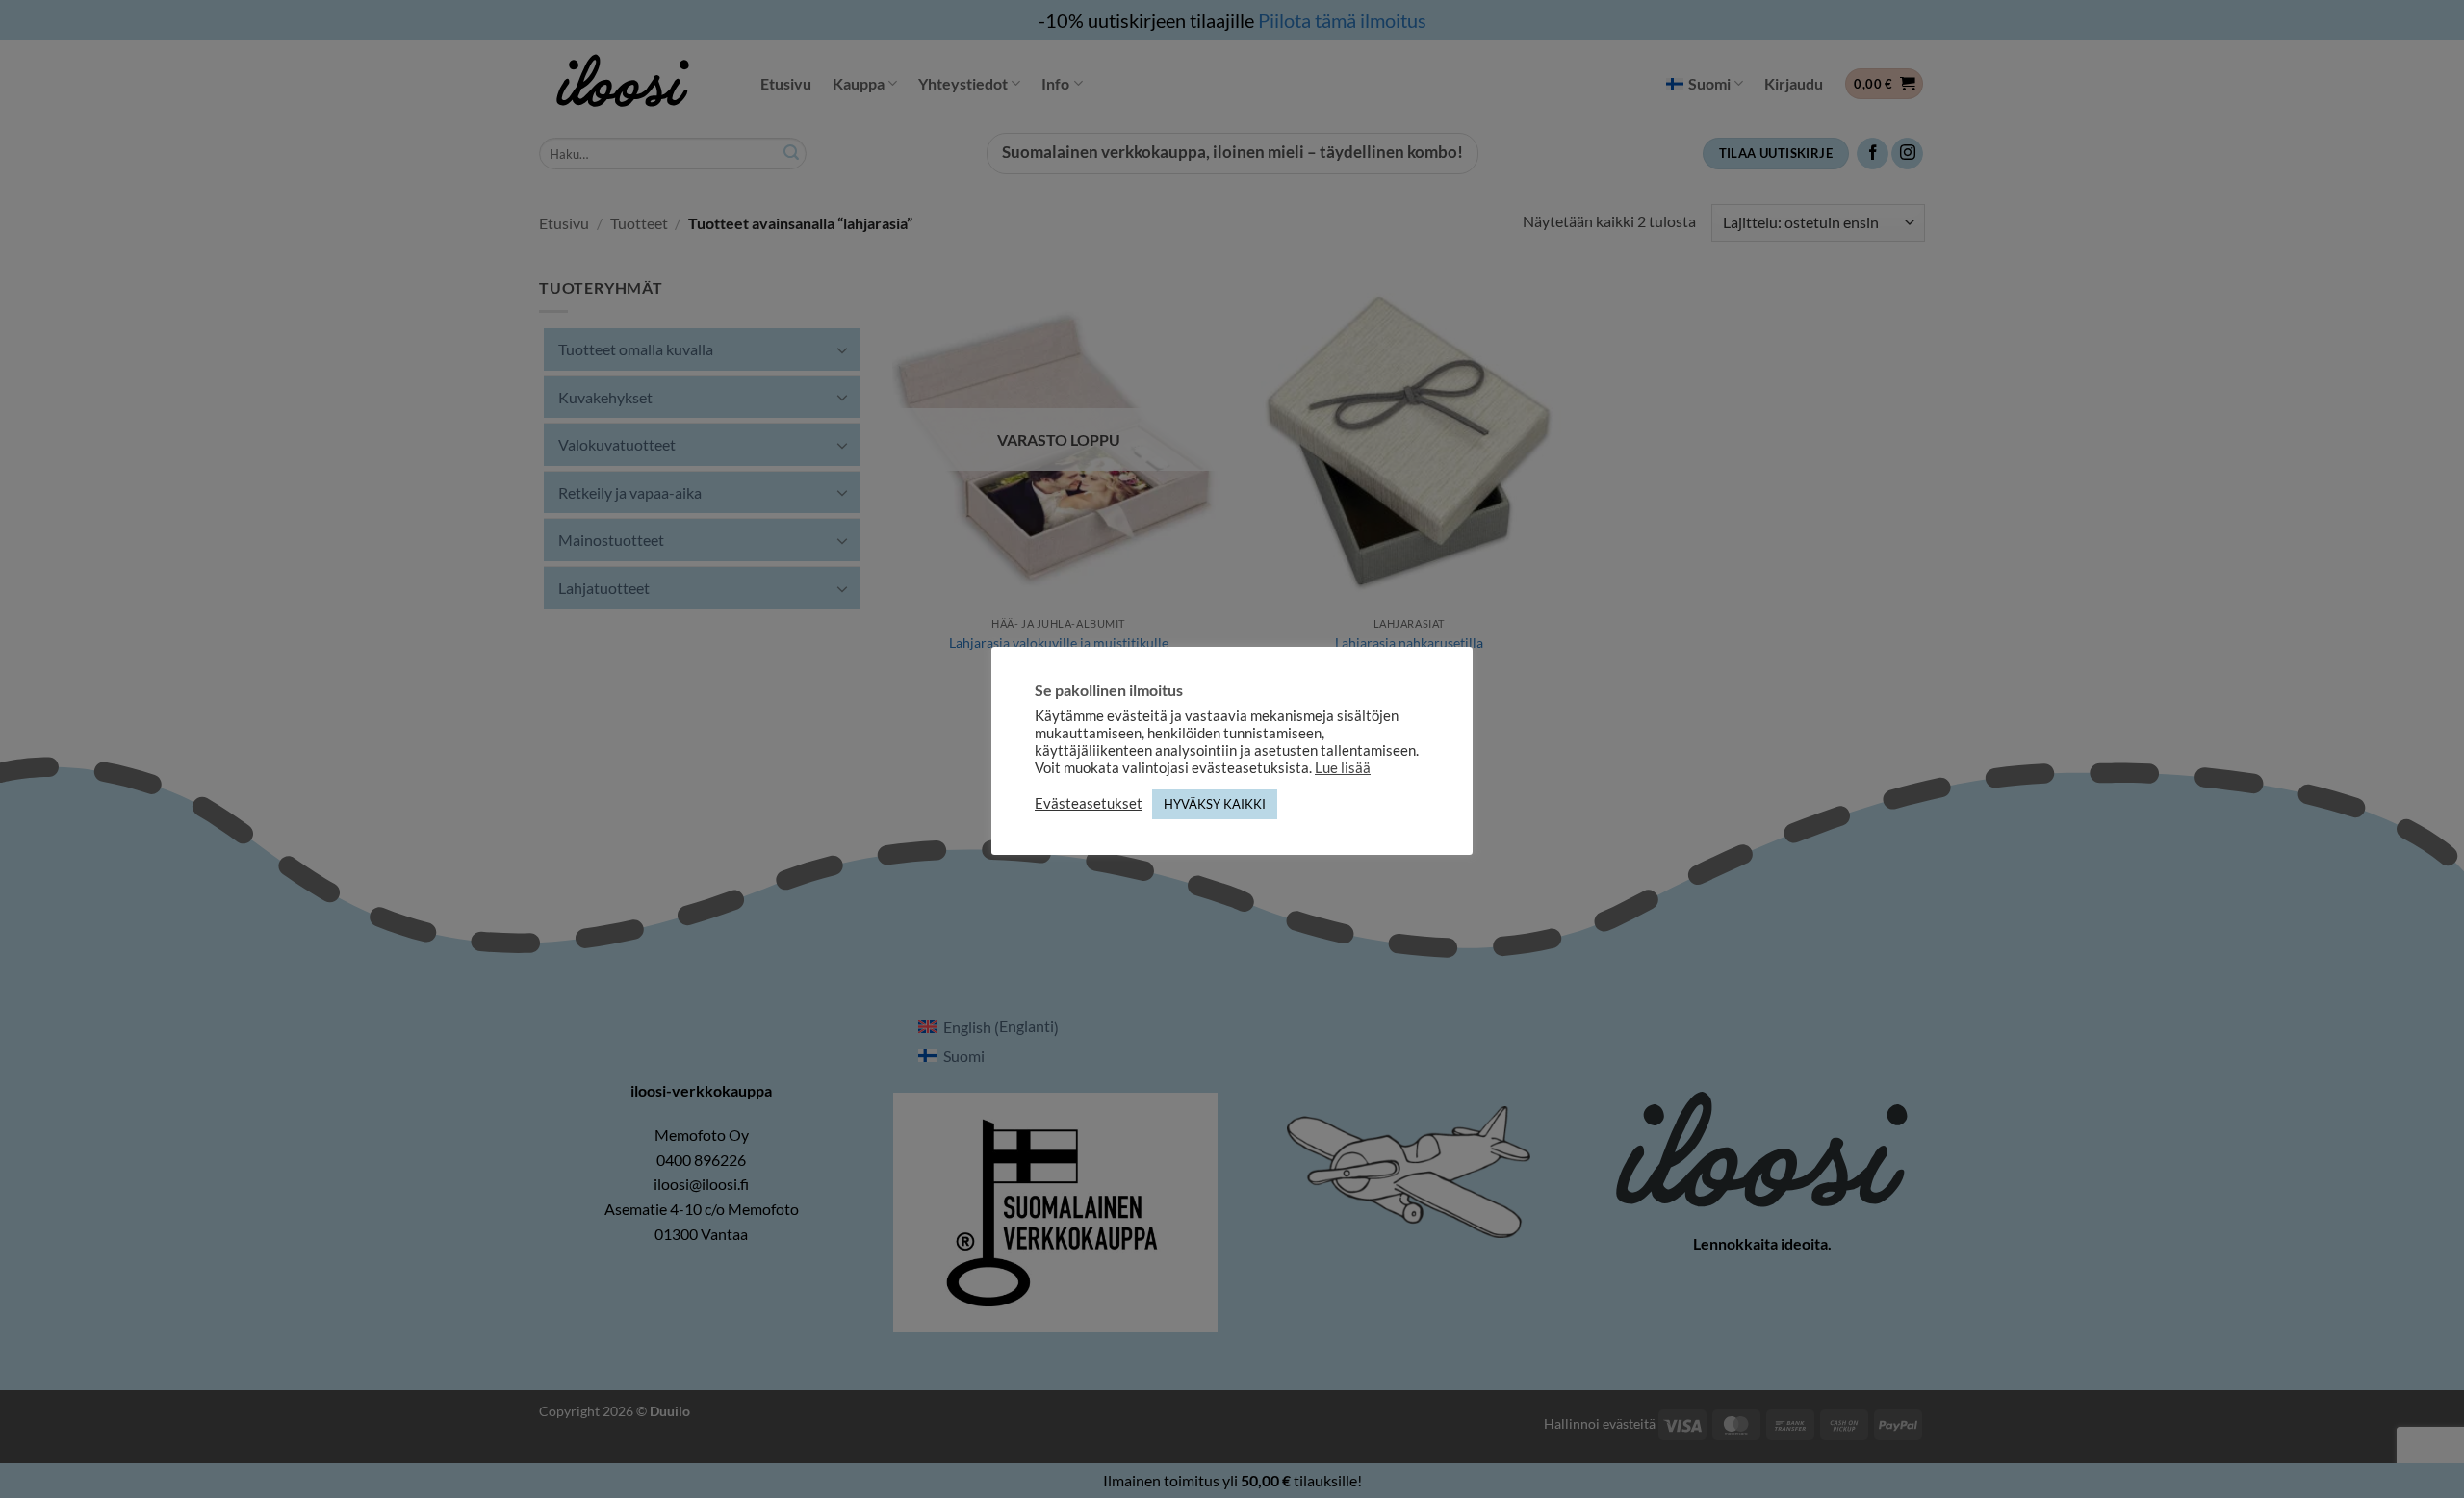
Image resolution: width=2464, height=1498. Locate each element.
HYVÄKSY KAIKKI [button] (1215, 804)
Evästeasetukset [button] (1089, 803)
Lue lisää (1343, 768)
